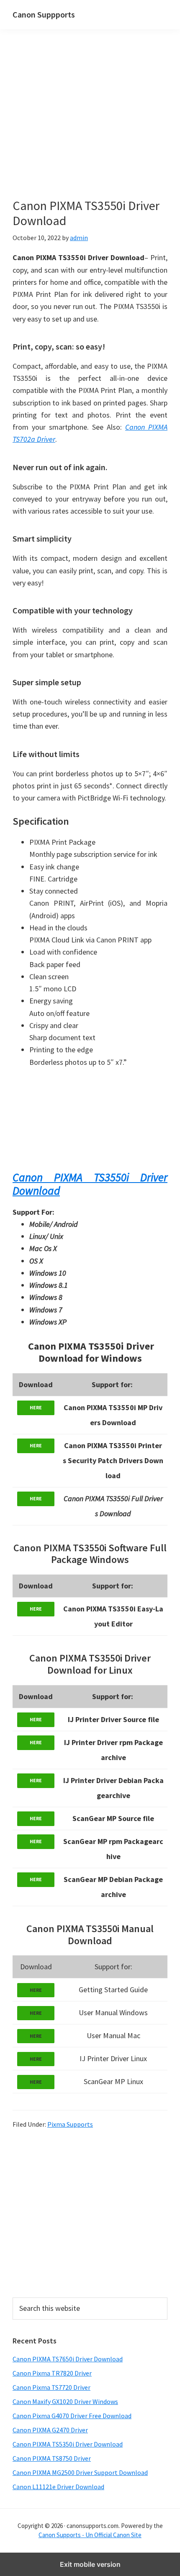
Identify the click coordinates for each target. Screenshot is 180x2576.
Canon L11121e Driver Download (58, 2487)
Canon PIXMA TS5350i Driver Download (68, 2444)
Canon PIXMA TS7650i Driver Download (68, 2359)
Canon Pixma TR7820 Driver (52, 2373)
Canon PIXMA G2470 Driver (50, 2430)
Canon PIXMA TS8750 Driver (52, 2458)
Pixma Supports (70, 2124)
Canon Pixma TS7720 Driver (51, 2387)
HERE (36, 1407)
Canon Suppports (44, 14)
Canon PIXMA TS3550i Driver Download (90, 1184)
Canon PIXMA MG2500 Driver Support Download (80, 2472)
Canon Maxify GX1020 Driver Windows (65, 2401)
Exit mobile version (90, 2564)
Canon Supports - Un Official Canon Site (90, 2535)
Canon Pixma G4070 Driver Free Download (72, 2416)
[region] (90, 2212)
